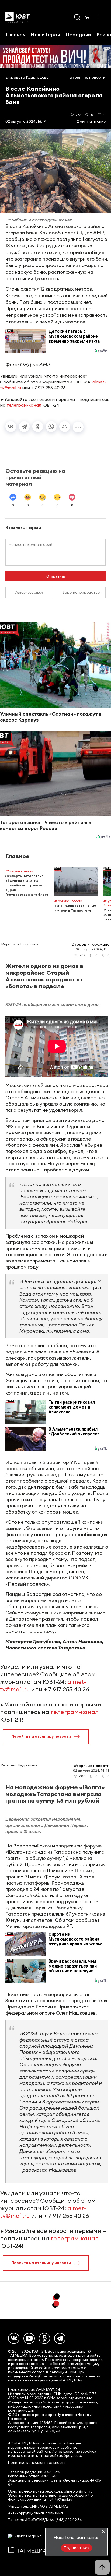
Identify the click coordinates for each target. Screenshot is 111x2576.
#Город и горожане (91, 944)
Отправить (56, 576)
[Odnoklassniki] (44, 2338)
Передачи (78, 34)
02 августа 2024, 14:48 (91, 1770)
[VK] (14, 2338)
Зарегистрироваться (82, 592)
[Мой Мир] (65, 427)
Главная (15, 34)
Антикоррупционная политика (35, 2513)
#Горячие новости (88, 77)
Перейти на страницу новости (41, 1736)
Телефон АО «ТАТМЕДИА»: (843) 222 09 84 (45, 2520)
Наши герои (45, 34)
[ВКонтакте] (11, 427)
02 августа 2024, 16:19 (26, 121)
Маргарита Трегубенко (20, 944)
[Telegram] (24, 427)
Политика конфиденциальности (37, 2463)
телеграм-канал (24, 405)
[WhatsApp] (51, 427)
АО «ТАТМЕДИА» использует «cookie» (41, 2443)
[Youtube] (29, 2338)
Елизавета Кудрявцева (27, 77)
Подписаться (77, 2548)
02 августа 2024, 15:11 (93, 949)
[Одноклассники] (38, 427)
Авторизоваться (29, 592)
